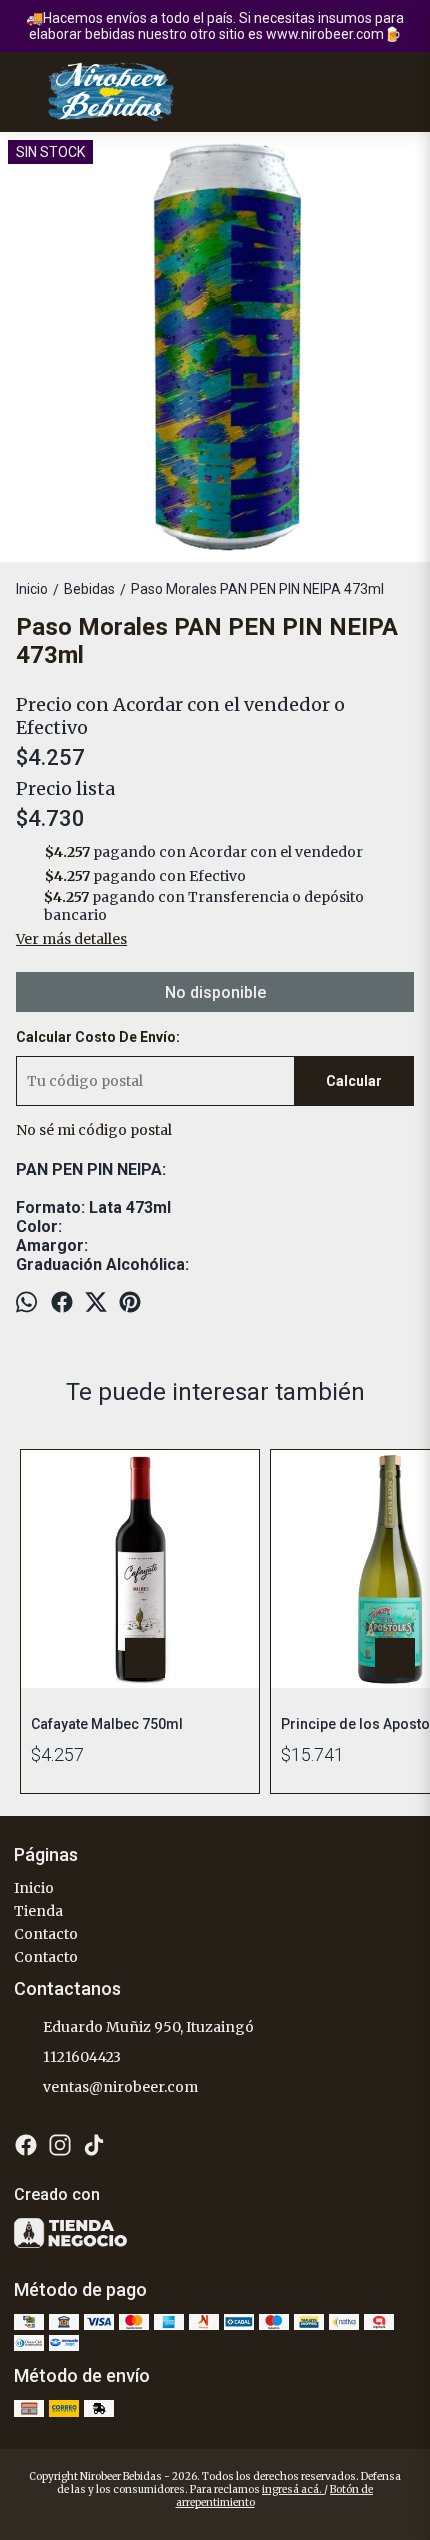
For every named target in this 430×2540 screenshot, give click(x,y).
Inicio (34, 1888)
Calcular (354, 1081)
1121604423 (82, 2057)
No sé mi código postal (94, 1130)
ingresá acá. (293, 2489)
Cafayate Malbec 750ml (107, 1724)
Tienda (38, 1911)
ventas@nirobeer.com (120, 2087)
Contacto (46, 1934)
